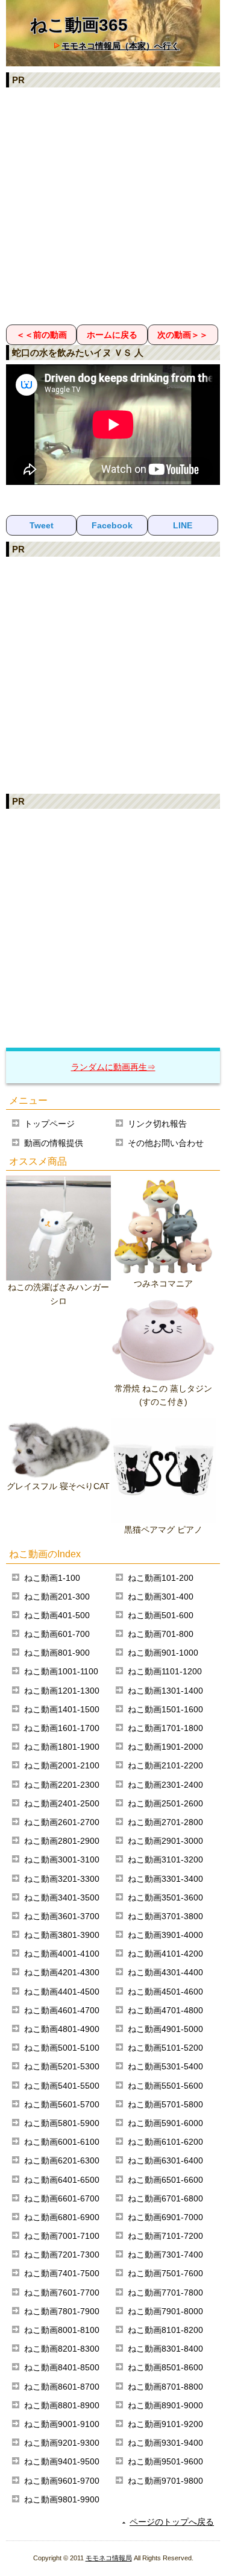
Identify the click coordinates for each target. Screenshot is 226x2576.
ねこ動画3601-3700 (62, 1916)
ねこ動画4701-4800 (165, 2010)
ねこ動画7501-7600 (165, 2273)
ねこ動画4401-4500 (62, 1992)
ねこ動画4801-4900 (62, 2029)
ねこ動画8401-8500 (62, 2367)
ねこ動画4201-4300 (62, 1972)
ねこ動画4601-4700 (62, 2010)
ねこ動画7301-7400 (165, 2255)
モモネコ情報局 (109, 2558)
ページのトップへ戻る (172, 2522)
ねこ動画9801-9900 (62, 2499)
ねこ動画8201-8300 (62, 2349)
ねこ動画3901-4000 (165, 1935)
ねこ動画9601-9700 (62, 2481)
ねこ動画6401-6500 (62, 2180)
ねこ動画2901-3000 (165, 1841)
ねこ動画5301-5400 (165, 2066)
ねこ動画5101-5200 (165, 2048)
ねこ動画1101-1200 (165, 1671)
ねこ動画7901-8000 (165, 2311)
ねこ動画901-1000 (163, 1653)
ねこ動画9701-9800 (165, 2481)
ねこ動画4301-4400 (165, 1972)
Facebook (112, 525)
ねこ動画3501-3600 (165, 1897)
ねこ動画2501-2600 (165, 1803)
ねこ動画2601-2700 (62, 1822)
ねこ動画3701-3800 (165, 1916)
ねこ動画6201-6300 (62, 2160)
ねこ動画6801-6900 (62, 2217)
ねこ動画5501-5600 (165, 2086)
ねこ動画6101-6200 (165, 2142)
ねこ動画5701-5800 (165, 2104)
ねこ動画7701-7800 (165, 2293)
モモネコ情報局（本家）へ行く (121, 46)
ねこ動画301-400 (161, 1597)
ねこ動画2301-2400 (165, 1785)
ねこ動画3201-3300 (62, 1879)
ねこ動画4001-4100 (62, 1954)
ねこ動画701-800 (161, 1634)
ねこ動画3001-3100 (62, 1859)
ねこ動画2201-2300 (62, 1785)
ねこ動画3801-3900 (62, 1935)
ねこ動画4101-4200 (165, 1954)
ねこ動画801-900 (57, 1653)
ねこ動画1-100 (52, 1578)
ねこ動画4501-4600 (165, 1992)
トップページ (49, 1124)
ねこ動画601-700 (57, 1634)
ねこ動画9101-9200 (165, 2424)
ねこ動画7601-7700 (62, 2293)
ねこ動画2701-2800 (165, 1822)
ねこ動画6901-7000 (165, 2217)
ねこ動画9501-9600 (165, 2461)
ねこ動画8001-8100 (62, 2330)
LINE (183, 525)
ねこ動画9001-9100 (62, 2424)
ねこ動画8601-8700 (62, 2387)
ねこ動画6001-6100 (62, 2142)
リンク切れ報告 (157, 1124)
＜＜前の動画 (42, 335)
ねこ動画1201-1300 (62, 1691)
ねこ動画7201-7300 (62, 2255)
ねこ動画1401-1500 (62, 1709)
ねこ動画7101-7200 (165, 2236)
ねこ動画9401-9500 (62, 2461)
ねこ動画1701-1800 (165, 1728)
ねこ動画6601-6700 (62, 2198)
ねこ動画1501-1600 (165, 1709)
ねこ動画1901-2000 (165, 1747)
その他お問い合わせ (166, 1143)
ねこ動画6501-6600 (165, 2180)
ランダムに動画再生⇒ (113, 1067)
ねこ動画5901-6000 (165, 2123)
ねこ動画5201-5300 (62, 2066)
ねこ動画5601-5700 (62, 2104)
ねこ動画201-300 (57, 1597)
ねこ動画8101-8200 (165, 2330)
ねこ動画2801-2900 (62, 1841)
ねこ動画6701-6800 (165, 2198)
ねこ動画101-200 (161, 1578)
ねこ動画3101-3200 (165, 1859)
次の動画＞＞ (183, 335)
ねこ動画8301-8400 (165, 2349)
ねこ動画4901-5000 (165, 2029)
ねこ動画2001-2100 (62, 1765)
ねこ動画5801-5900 (62, 2123)
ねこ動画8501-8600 (165, 2367)
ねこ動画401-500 (57, 1615)
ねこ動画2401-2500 (62, 1803)
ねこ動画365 (79, 25)
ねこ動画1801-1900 (62, 1747)
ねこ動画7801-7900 (62, 2311)
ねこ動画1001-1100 (61, 1671)
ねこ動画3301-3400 (165, 1879)
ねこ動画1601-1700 (62, 1728)
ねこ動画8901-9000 (165, 2405)
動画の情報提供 (54, 1143)
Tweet (42, 525)
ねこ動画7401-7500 (62, 2273)
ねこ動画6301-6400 (165, 2160)
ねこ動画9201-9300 (62, 2443)
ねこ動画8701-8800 (165, 2387)
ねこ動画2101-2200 (165, 1765)
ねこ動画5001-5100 (62, 2048)
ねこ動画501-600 (161, 1615)
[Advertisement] (113, 205)
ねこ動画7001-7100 (62, 2236)
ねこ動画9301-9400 (165, 2443)
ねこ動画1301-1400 (165, 1691)
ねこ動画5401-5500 (62, 2086)
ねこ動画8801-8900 (62, 2405)
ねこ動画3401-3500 (62, 1897)
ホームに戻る (112, 335)
